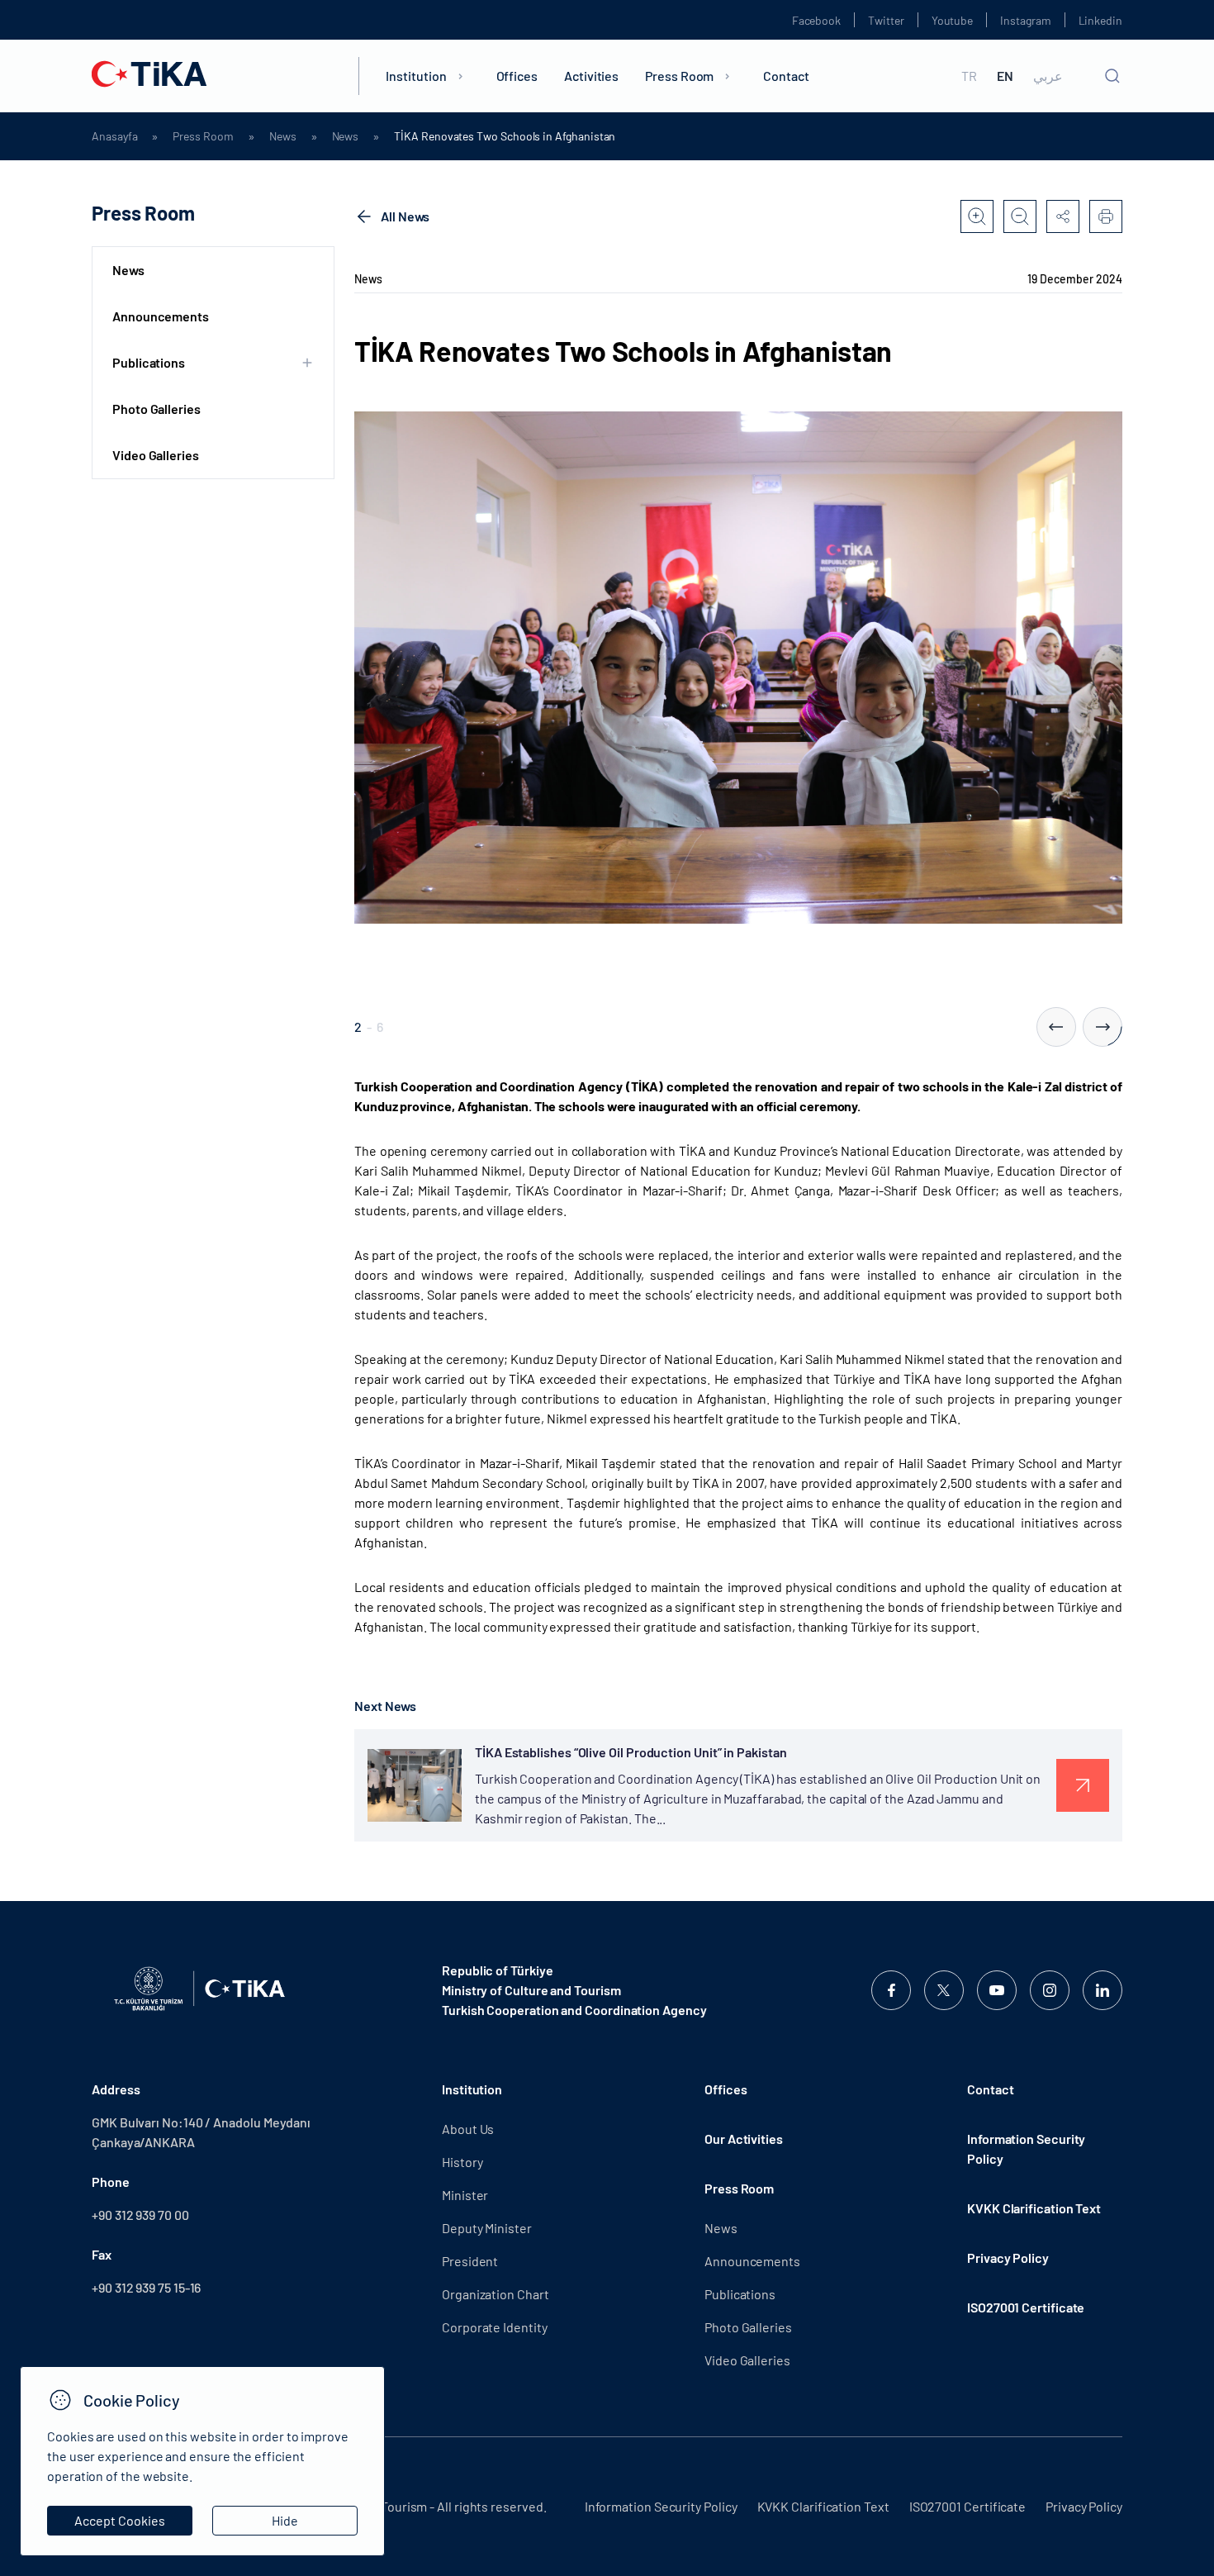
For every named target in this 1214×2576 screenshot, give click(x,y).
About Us (468, 2129)
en (1005, 76)
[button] (1056, 1027)
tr (969, 76)
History (462, 2162)
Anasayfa (114, 136)
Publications (740, 2294)
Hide (285, 2520)
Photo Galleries (156, 409)
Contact (786, 76)
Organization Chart (496, 2294)
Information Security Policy (1026, 2148)
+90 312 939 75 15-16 (146, 2287)
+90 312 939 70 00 (140, 2215)
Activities (591, 76)
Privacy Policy (1008, 2258)
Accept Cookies (120, 2520)
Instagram (1025, 20)
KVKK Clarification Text (1034, 2208)
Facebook (816, 20)
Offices (517, 76)
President (470, 2261)
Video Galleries (156, 455)
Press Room (679, 76)
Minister (465, 2195)
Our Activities (744, 2139)
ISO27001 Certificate (1026, 2307)
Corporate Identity (495, 2327)
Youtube (953, 20)
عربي (1048, 76)
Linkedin (1100, 20)
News (283, 136)
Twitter (886, 20)
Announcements (161, 316)
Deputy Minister (487, 2228)
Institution (416, 76)
